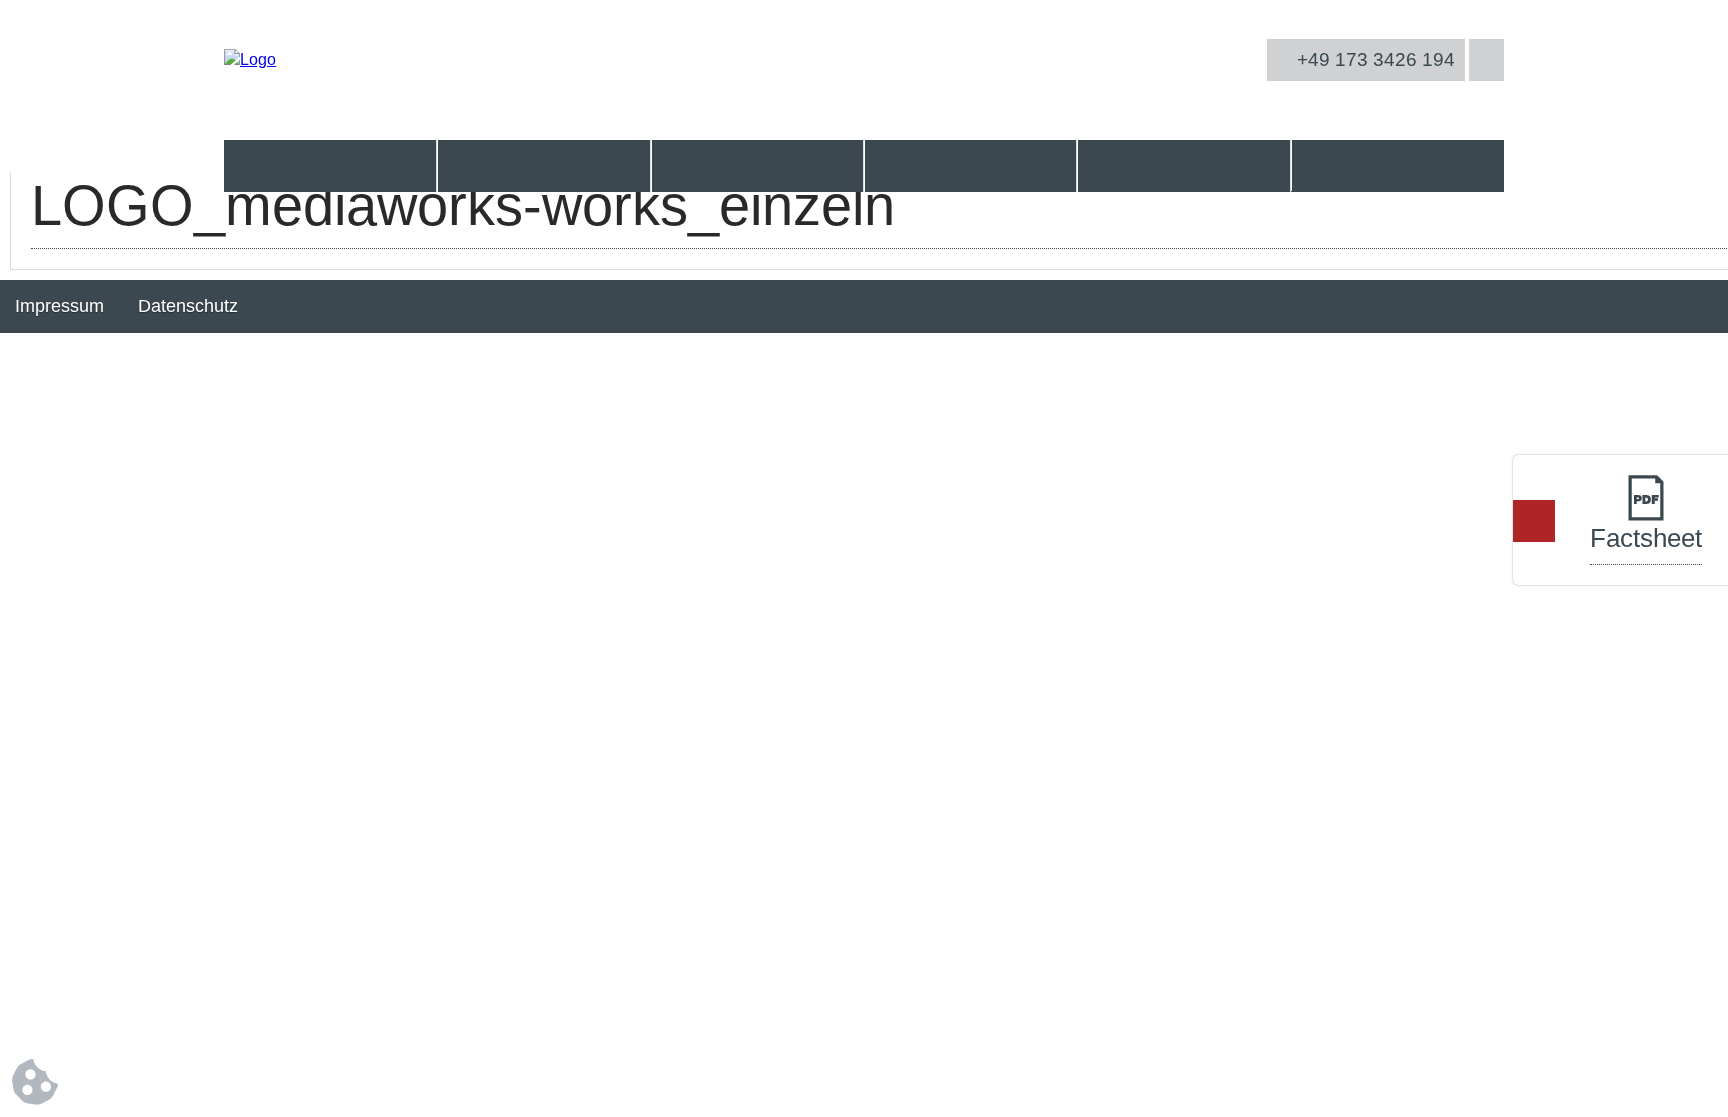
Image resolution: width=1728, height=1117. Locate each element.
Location (971, 165)
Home (329, 165)
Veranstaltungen (544, 165)
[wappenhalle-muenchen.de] (250, 59)
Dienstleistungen (757, 165)
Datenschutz (188, 306)
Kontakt (1394, 164)
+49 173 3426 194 (1373, 59)
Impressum (59, 306)
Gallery (1184, 165)
